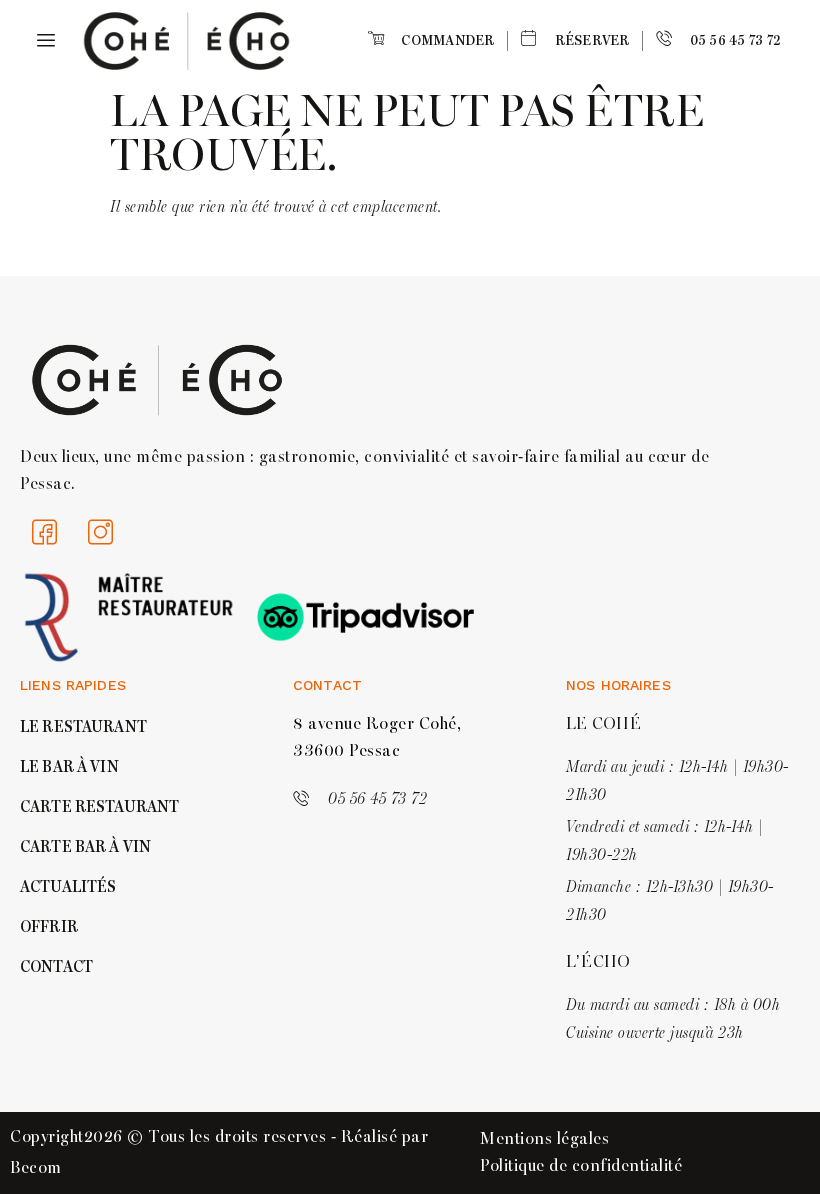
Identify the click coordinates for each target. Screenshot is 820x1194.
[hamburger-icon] (42, 41)
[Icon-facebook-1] (45, 533)
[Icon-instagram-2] (101, 533)
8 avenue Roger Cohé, (377, 724)
